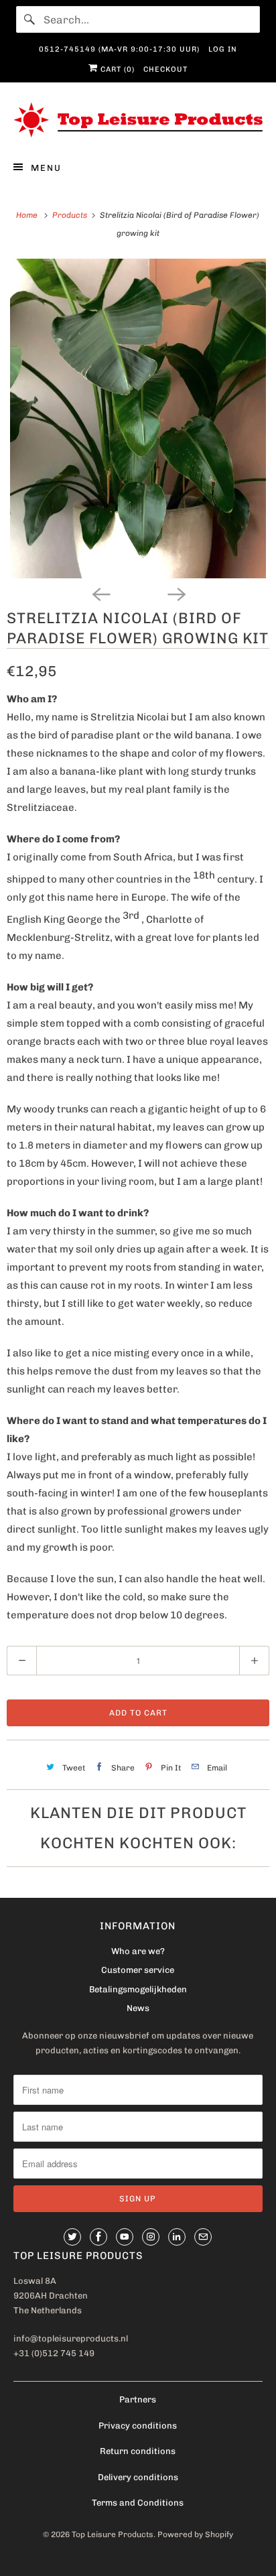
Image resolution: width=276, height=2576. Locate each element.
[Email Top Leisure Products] (203, 2237)
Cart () (116, 69)
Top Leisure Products (113, 2534)
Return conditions (138, 2451)
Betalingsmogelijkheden (138, 1989)
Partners (138, 2399)
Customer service (138, 1970)
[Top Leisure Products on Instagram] (151, 2237)
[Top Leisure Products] (138, 120)
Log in (223, 49)
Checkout (165, 69)
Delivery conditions (138, 2477)
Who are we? (138, 1951)
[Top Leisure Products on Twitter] (72, 2237)
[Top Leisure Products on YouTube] (125, 2237)
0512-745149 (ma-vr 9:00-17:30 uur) (119, 49)
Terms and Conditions (138, 2503)
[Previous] (100, 593)
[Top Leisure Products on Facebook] (98, 2237)
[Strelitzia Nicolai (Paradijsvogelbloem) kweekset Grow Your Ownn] (138, 419)
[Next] (176, 593)
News (138, 2008)
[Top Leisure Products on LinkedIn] (177, 2237)
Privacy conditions (138, 2426)
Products (71, 215)
